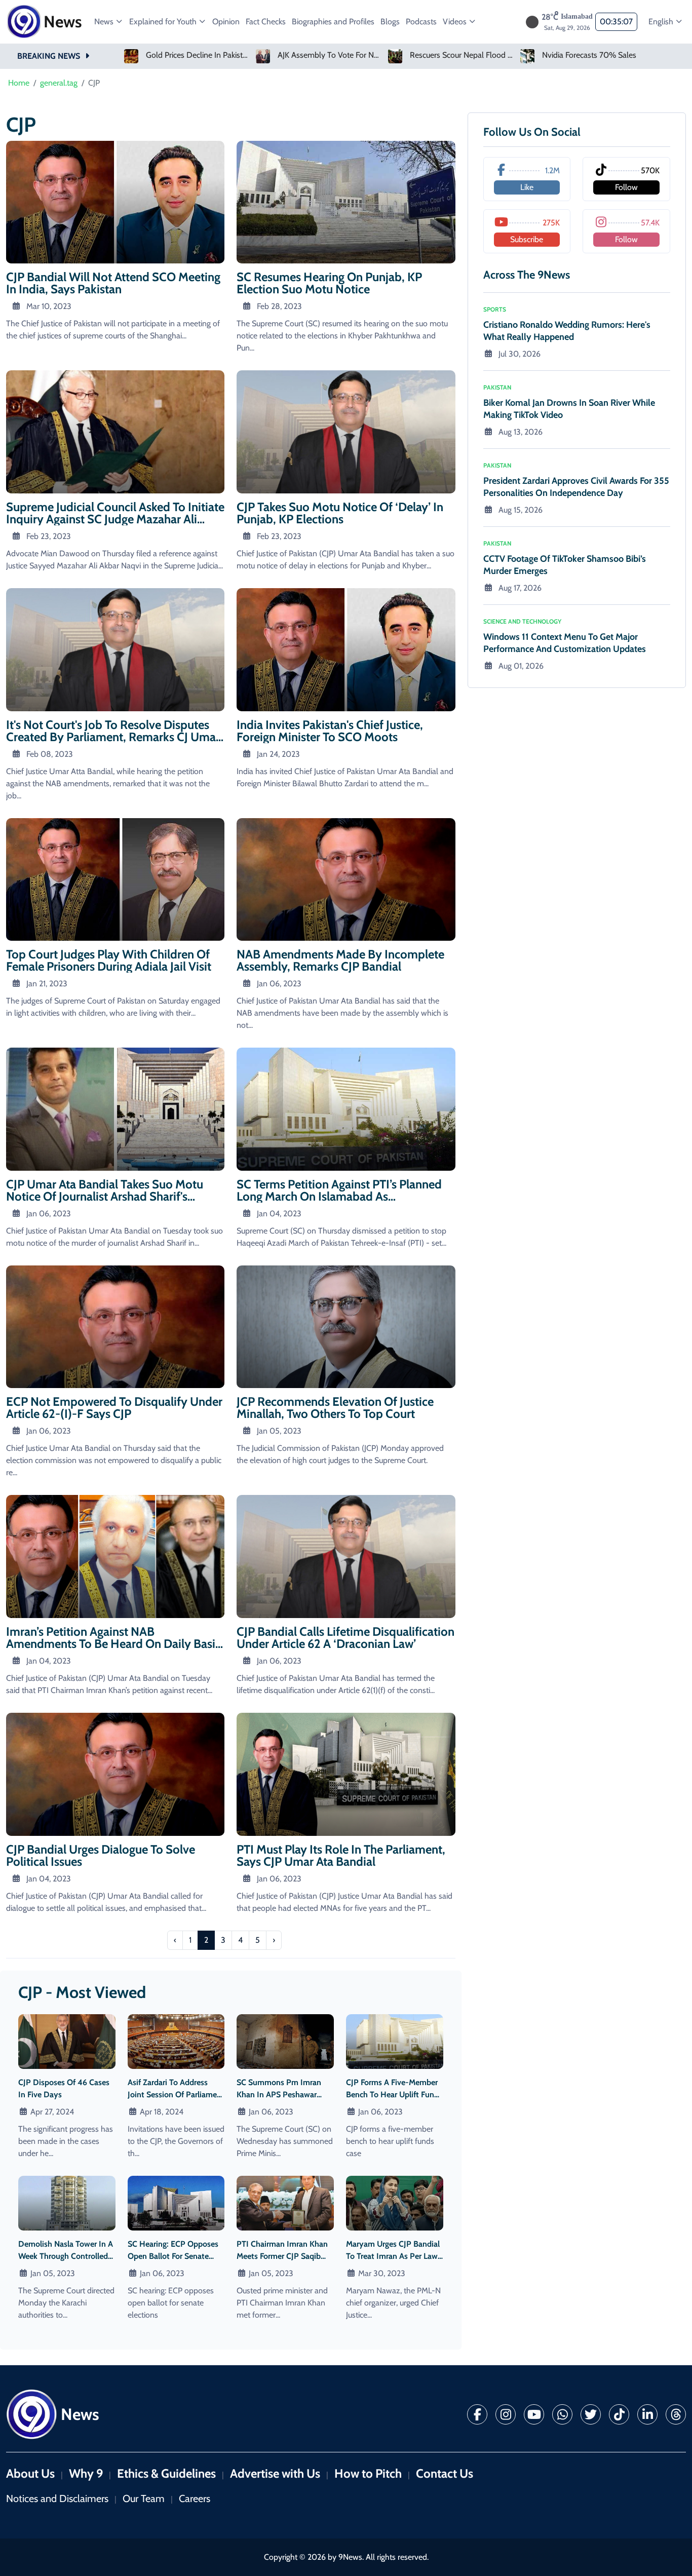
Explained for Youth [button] (164, 22)
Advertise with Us (275, 2473)
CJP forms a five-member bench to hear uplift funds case (394, 2094)
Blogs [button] (390, 22)
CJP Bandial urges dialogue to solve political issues (101, 1855)
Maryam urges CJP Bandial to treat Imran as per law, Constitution (393, 2256)
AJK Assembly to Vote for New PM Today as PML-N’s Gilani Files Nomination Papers (198, 55)
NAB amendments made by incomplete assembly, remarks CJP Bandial (340, 960)
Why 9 (86, 2473)
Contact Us (445, 2473)
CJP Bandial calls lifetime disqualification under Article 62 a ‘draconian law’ (345, 1638)
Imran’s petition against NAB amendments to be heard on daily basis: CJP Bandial (114, 1644)
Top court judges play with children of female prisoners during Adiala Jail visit (109, 960)
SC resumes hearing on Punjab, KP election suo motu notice (329, 283)
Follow (626, 187)
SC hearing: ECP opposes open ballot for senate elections (173, 2256)
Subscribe (527, 239)
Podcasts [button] (421, 22)
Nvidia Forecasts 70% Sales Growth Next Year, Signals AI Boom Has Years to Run (462, 55)
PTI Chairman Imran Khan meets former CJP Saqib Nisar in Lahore (282, 2256)
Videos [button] (456, 22)
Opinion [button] (226, 22)
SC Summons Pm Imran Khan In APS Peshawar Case (279, 2094)
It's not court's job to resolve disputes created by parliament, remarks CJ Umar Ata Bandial (113, 737)
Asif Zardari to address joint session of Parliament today (176, 2094)
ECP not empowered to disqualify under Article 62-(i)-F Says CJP (114, 1408)
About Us (30, 2473)
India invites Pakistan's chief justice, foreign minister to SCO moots (330, 731)
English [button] (662, 22)
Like (527, 187)
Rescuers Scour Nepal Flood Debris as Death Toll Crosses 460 (330, 55)
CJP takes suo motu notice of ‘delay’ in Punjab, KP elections (340, 513)
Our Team (144, 2498)
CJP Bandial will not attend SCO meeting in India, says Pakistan (113, 283)
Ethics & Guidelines (166, 2473)
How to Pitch (368, 2473)
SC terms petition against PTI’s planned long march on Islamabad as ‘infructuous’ (339, 1196)
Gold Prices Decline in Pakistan (594, 55)
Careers (195, 2498)
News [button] (105, 22)
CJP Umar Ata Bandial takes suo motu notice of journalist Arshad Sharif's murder (105, 1196)
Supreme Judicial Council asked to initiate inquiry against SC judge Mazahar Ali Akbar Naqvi (115, 519)
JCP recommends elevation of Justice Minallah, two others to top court (335, 1408)
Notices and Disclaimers (57, 2498)
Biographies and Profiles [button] (333, 22)
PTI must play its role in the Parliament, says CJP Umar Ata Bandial (341, 1855)
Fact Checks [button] (266, 22)
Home (19, 83)
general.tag (59, 83)
